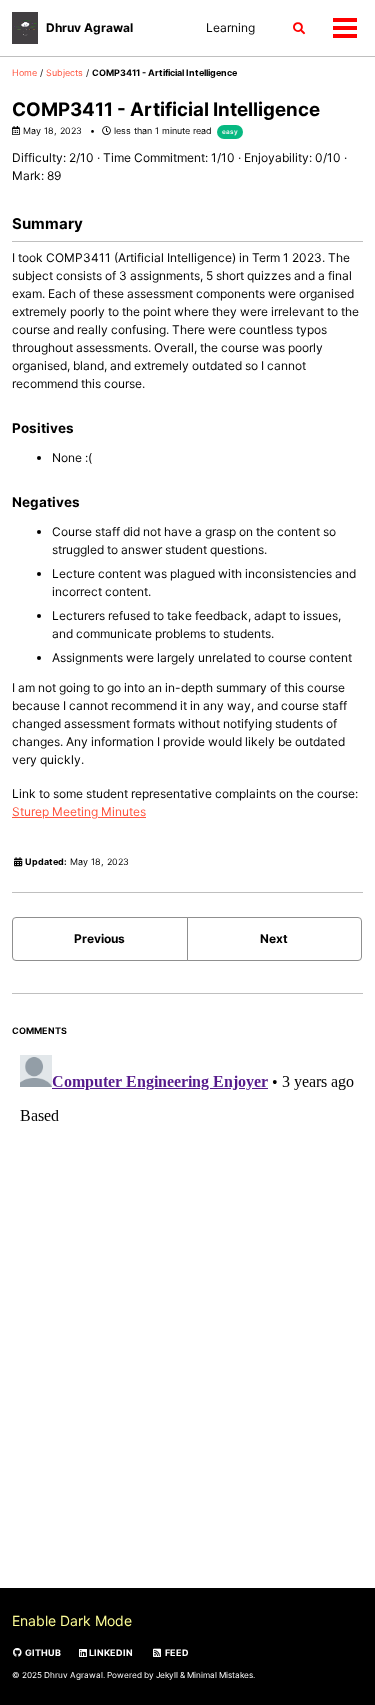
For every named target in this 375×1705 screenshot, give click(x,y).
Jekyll (167, 1675)
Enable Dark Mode (72, 1620)
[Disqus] (187, 1297)
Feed (176, 1652)
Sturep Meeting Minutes (79, 811)
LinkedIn (110, 1652)
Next (274, 938)
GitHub (42, 1652)
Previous (99, 938)
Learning (230, 27)
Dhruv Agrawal (89, 27)
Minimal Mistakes (220, 1675)
